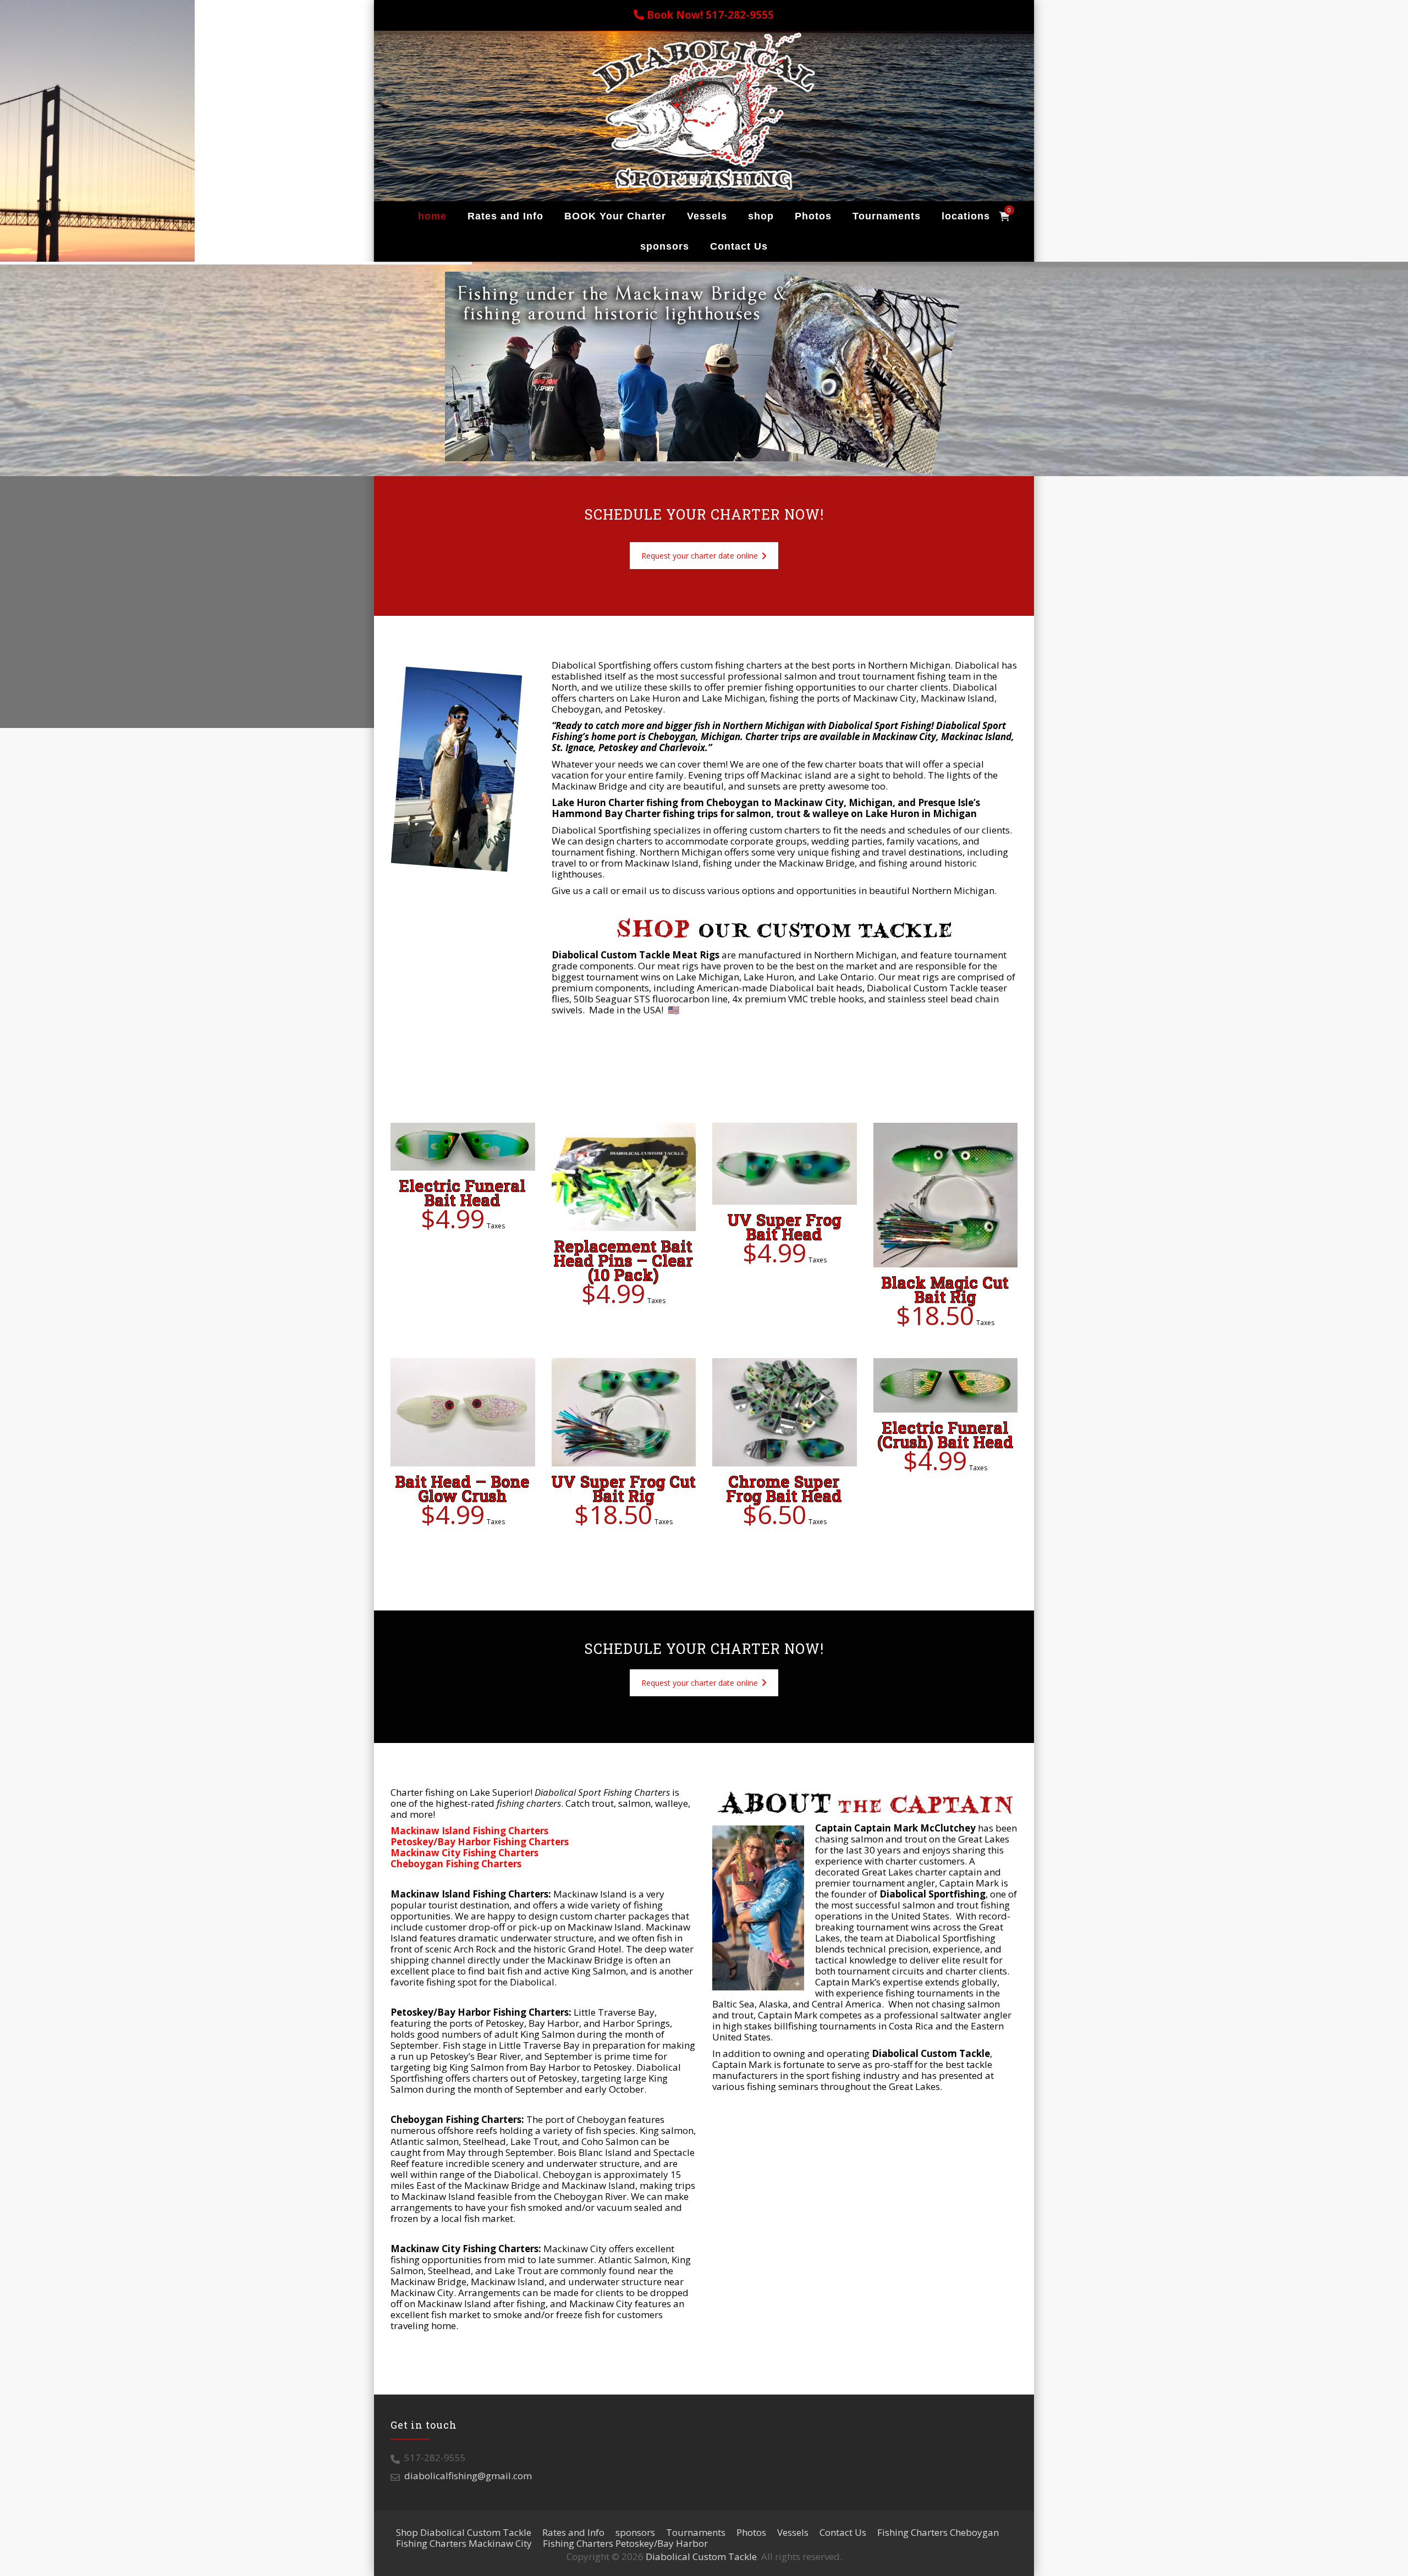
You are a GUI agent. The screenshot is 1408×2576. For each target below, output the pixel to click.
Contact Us (739, 246)
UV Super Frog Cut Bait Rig (624, 1489)
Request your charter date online (700, 556)
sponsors (665, 246)
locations (966, 216)
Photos (813, 216)
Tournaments (887, 216)
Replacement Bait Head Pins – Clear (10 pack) (624, 1261)
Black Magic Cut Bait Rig (945, 1290)
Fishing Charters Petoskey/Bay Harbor (625, 2543)
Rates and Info (505, 216)
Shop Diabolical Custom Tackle (464, 2532)
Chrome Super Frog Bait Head (784, 1489)
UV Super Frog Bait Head (785, 1227)
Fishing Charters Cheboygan (938, 2532)
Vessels (707, 216)
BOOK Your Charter (615, 216)
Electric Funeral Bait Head (463, 1193)
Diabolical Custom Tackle (701, 2556)
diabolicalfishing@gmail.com (468, 2476)
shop (761, 216)
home (432, 216)
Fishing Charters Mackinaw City (464, 2543)
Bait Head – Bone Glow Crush (463, 1489)
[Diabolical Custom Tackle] (704, 111)
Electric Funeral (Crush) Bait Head (945, 1435)
